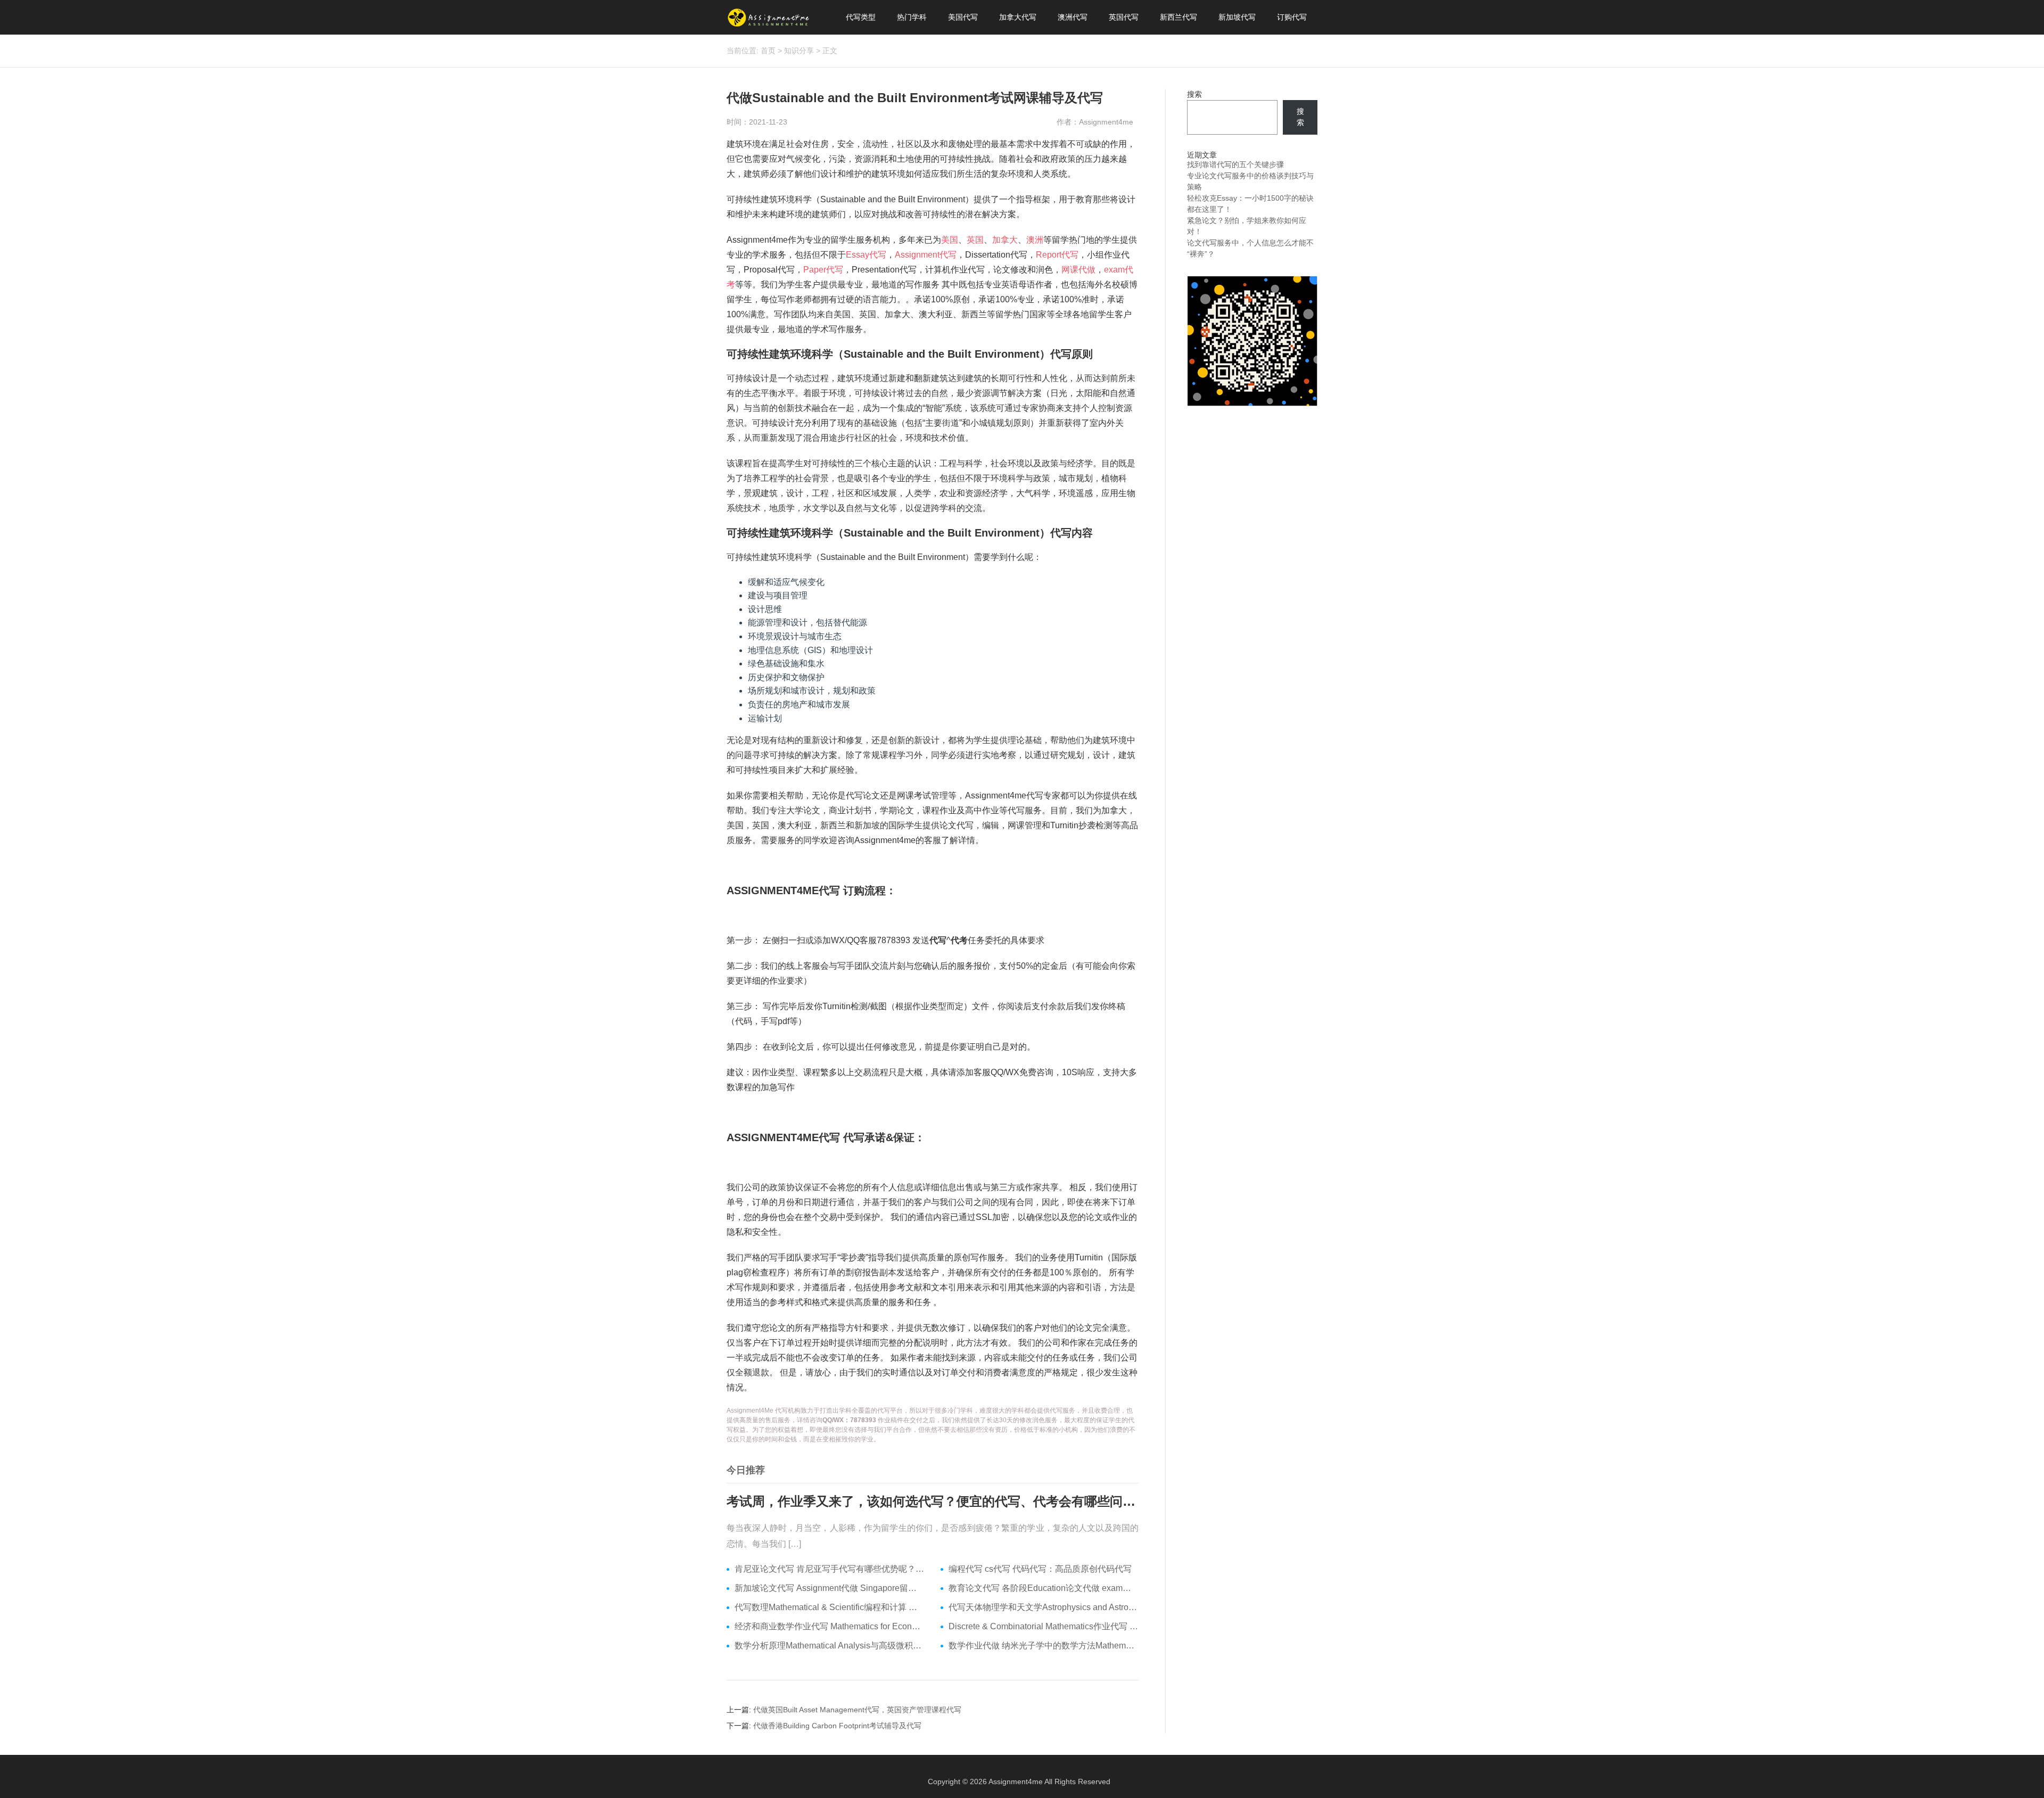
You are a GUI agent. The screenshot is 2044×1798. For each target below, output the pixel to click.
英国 (975, 240)
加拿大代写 (1018, 17)
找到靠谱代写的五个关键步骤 (1235, 164)
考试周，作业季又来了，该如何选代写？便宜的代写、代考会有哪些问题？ (933, 1501)
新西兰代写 (1178, 17)
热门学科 (912, 17)
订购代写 (1292, 17)
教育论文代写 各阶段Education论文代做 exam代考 (1044, 1588)
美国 (950, 240)
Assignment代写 (926, 255)
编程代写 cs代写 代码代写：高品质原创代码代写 (1040, 1569)
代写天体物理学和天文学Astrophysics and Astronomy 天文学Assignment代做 (1044, 1607)
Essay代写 (866, 255)
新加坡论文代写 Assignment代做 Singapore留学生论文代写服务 (830, 1588)
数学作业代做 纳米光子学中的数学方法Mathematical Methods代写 (1044, 1646)
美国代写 (963, 17)
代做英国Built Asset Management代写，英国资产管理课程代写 (857, 1710)
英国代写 (1124, 17)
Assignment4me (1016, 1781)
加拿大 (1005, 240)
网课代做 (1078, 270)
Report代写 (1057, 255)
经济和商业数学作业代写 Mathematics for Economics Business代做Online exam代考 (830, 1626)
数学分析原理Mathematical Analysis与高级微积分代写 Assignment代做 (830, 1646)
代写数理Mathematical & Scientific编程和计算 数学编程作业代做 (830, 1607)
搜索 (1194, 94)
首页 (768, 51)
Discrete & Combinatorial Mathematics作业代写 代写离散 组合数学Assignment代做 (1044, 1626)
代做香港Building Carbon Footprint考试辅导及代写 (837, 1726)
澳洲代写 (1073, 17)
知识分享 (799, 51)
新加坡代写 (1237, 17)
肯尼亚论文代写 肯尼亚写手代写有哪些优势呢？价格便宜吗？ (830, 1569)
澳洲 (1035, 240)
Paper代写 (823, 270)
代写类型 (861, 17)
